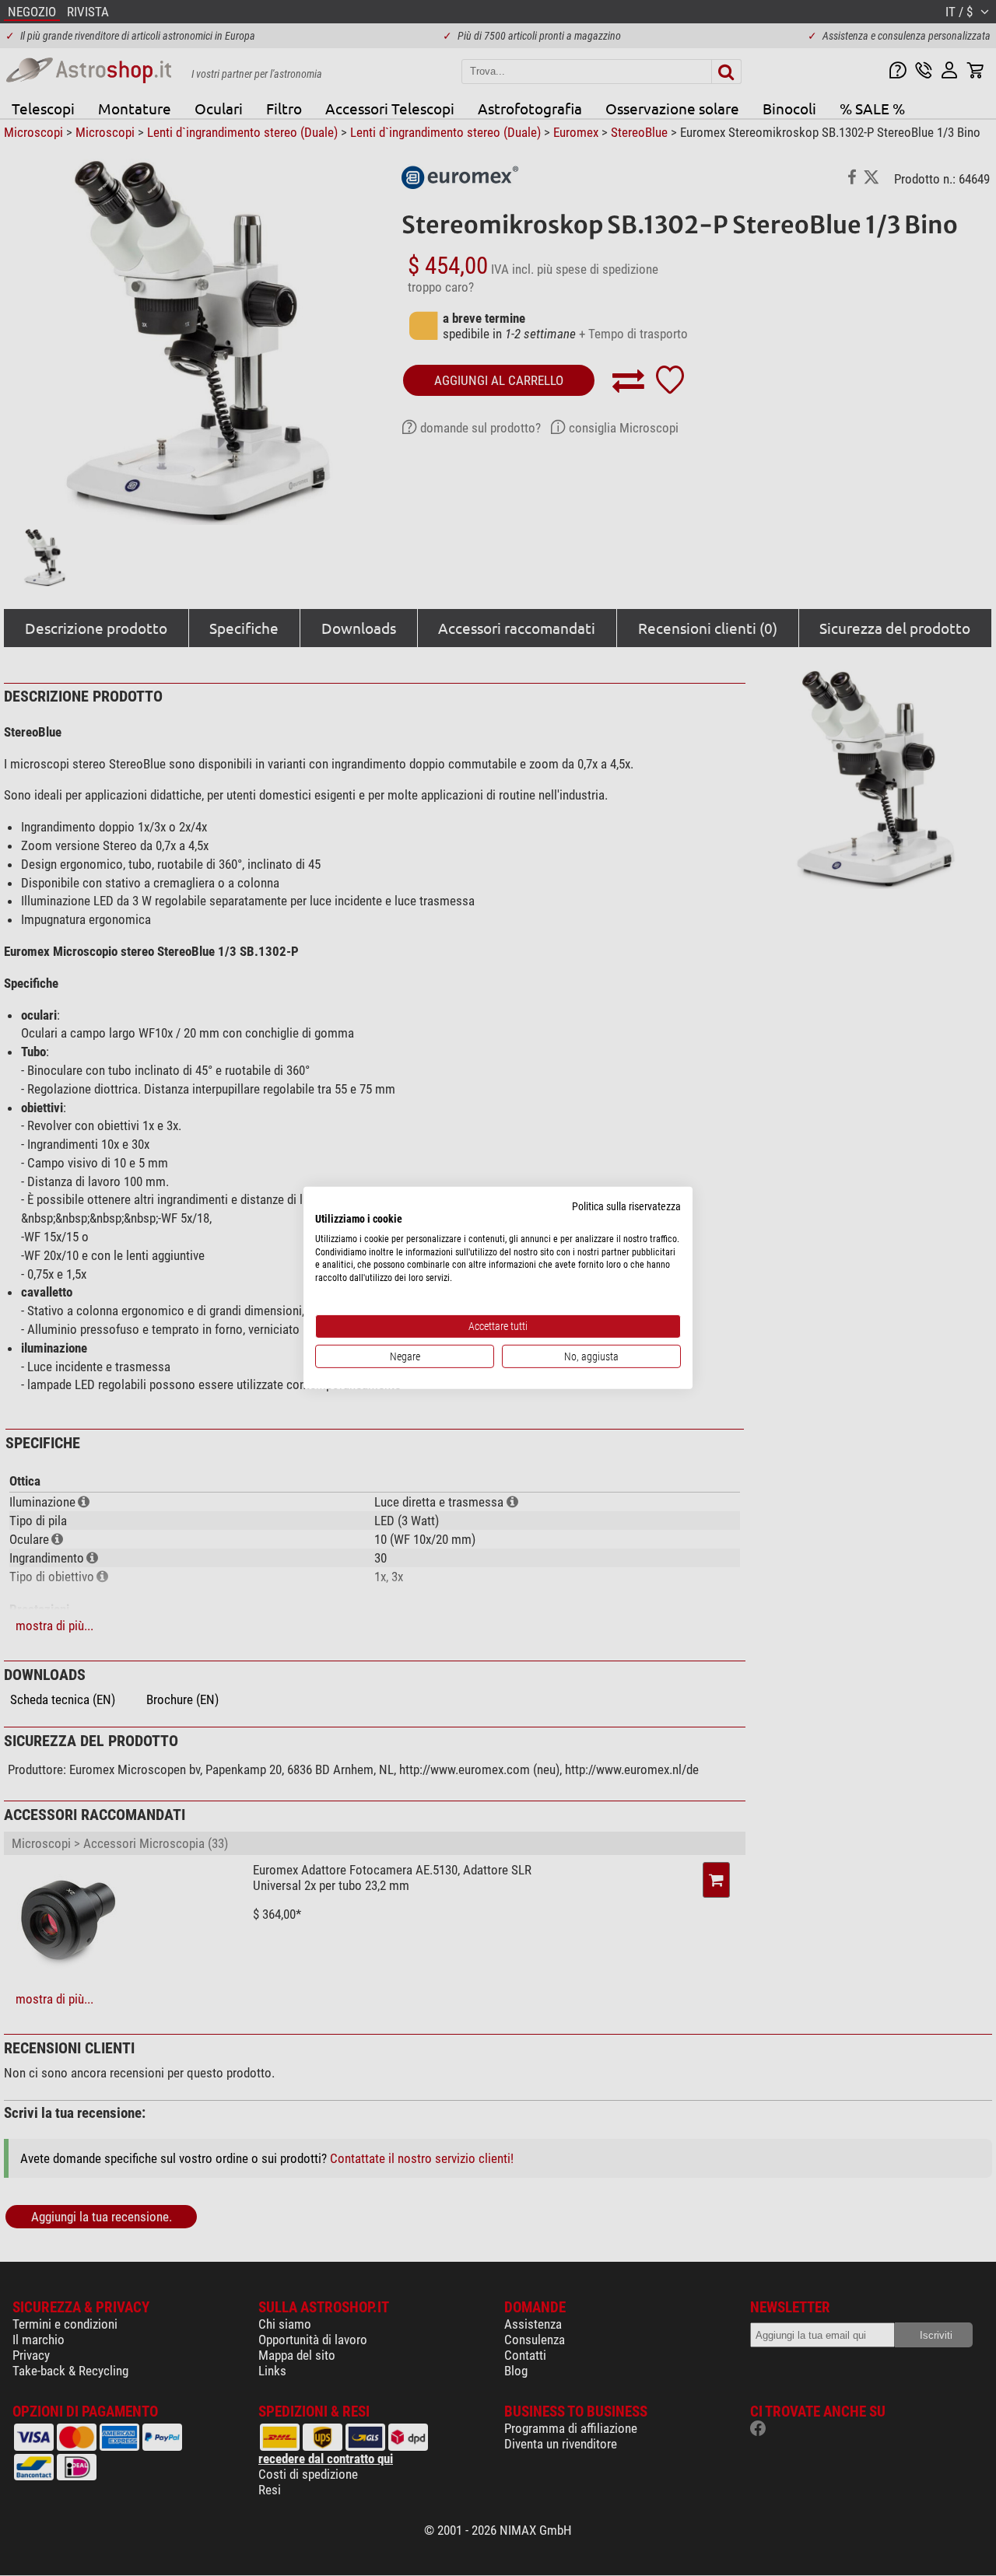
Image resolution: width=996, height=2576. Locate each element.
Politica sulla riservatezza (626, 1206)
